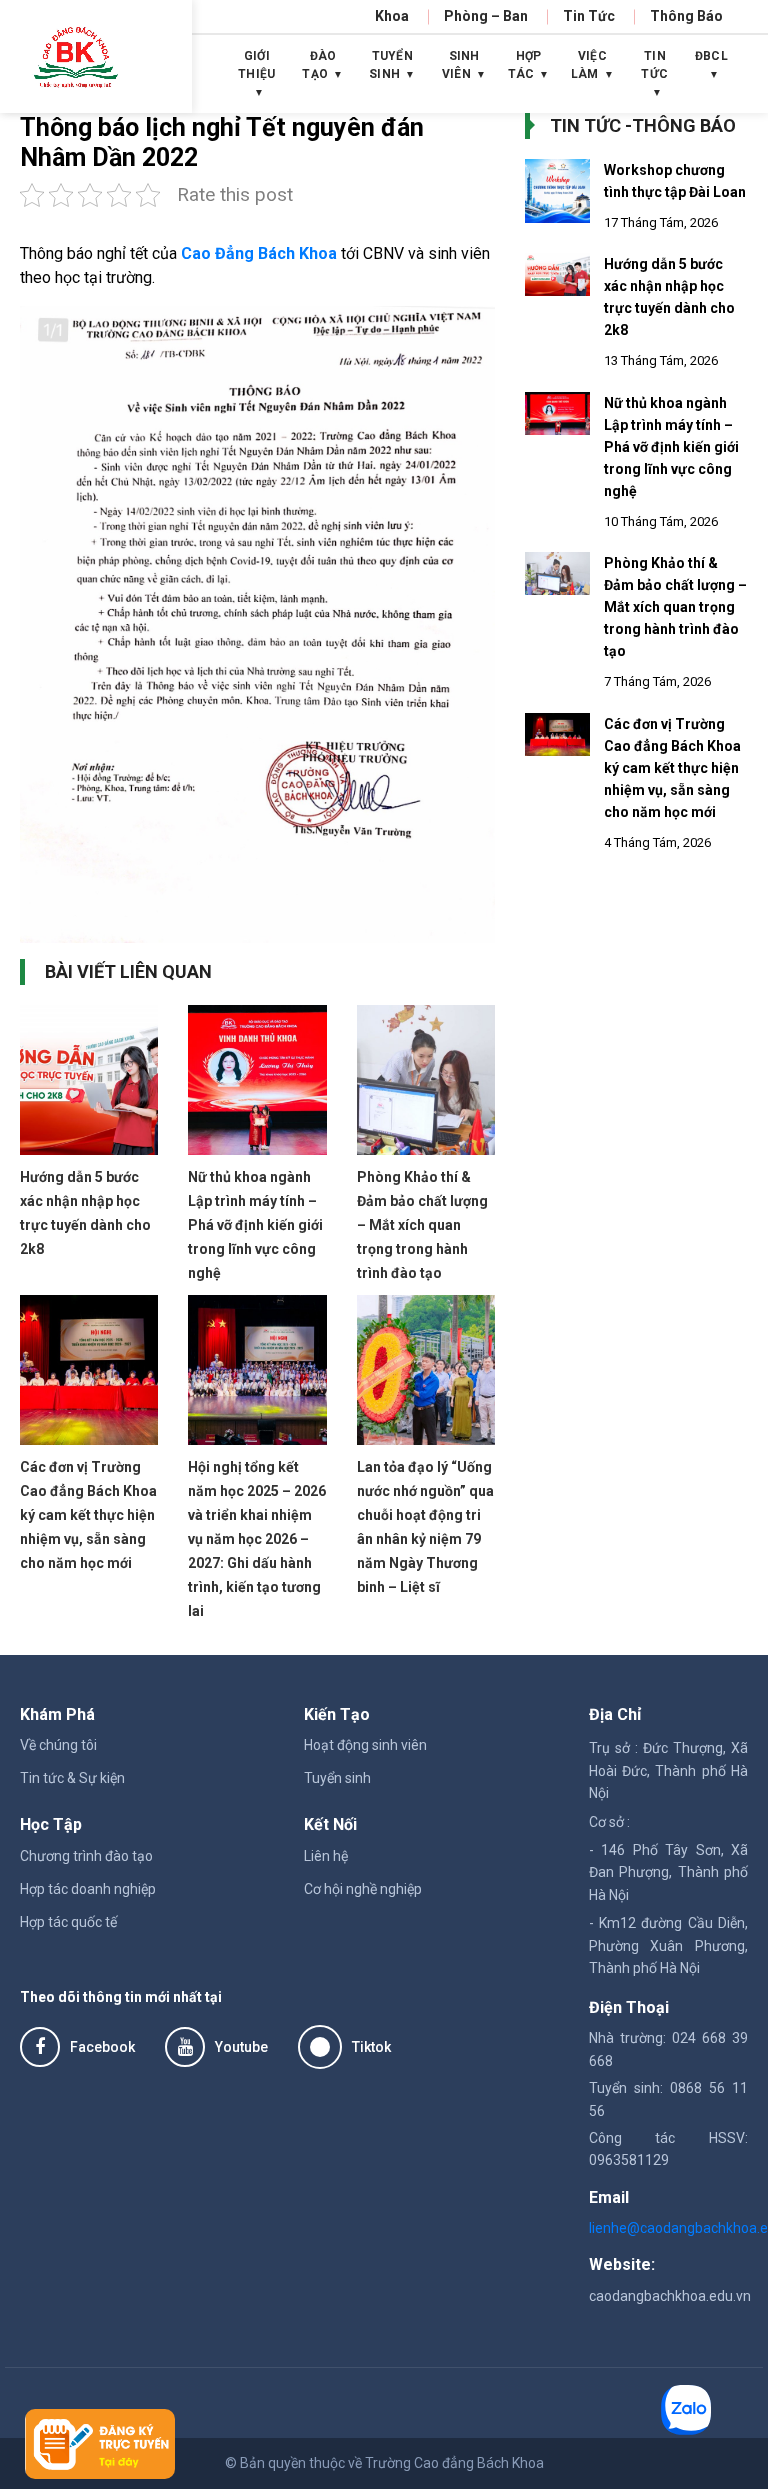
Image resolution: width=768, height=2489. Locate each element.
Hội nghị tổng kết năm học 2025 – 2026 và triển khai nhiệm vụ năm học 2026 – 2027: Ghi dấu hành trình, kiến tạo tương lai (257, 1539)
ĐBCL (711, 56)
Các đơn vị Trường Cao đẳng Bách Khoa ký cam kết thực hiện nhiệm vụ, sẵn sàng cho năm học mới (88, 1515)
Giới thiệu (257, 65)
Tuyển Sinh (391, 65)
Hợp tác (525, 65)
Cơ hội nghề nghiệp (363, 1889)
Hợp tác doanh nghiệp (88, 1889)
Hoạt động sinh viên (365, 1745)
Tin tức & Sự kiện (72, 1778)
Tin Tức (589, 16)
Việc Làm (589, 65)
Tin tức (654, 65)
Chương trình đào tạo (86, 1856)
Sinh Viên (461, 65)
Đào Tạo (319, 65)
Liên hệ (326, 1856)
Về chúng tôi (58, 1745)
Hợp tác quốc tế (68, 1922)
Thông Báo (686, 16)
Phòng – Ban (486, 16)
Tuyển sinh (337, 1778)
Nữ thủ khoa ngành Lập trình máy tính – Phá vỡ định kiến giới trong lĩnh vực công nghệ (255, 1225)
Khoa (392, 16)
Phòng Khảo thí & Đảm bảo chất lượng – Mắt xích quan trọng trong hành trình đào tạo (422, 1225)
